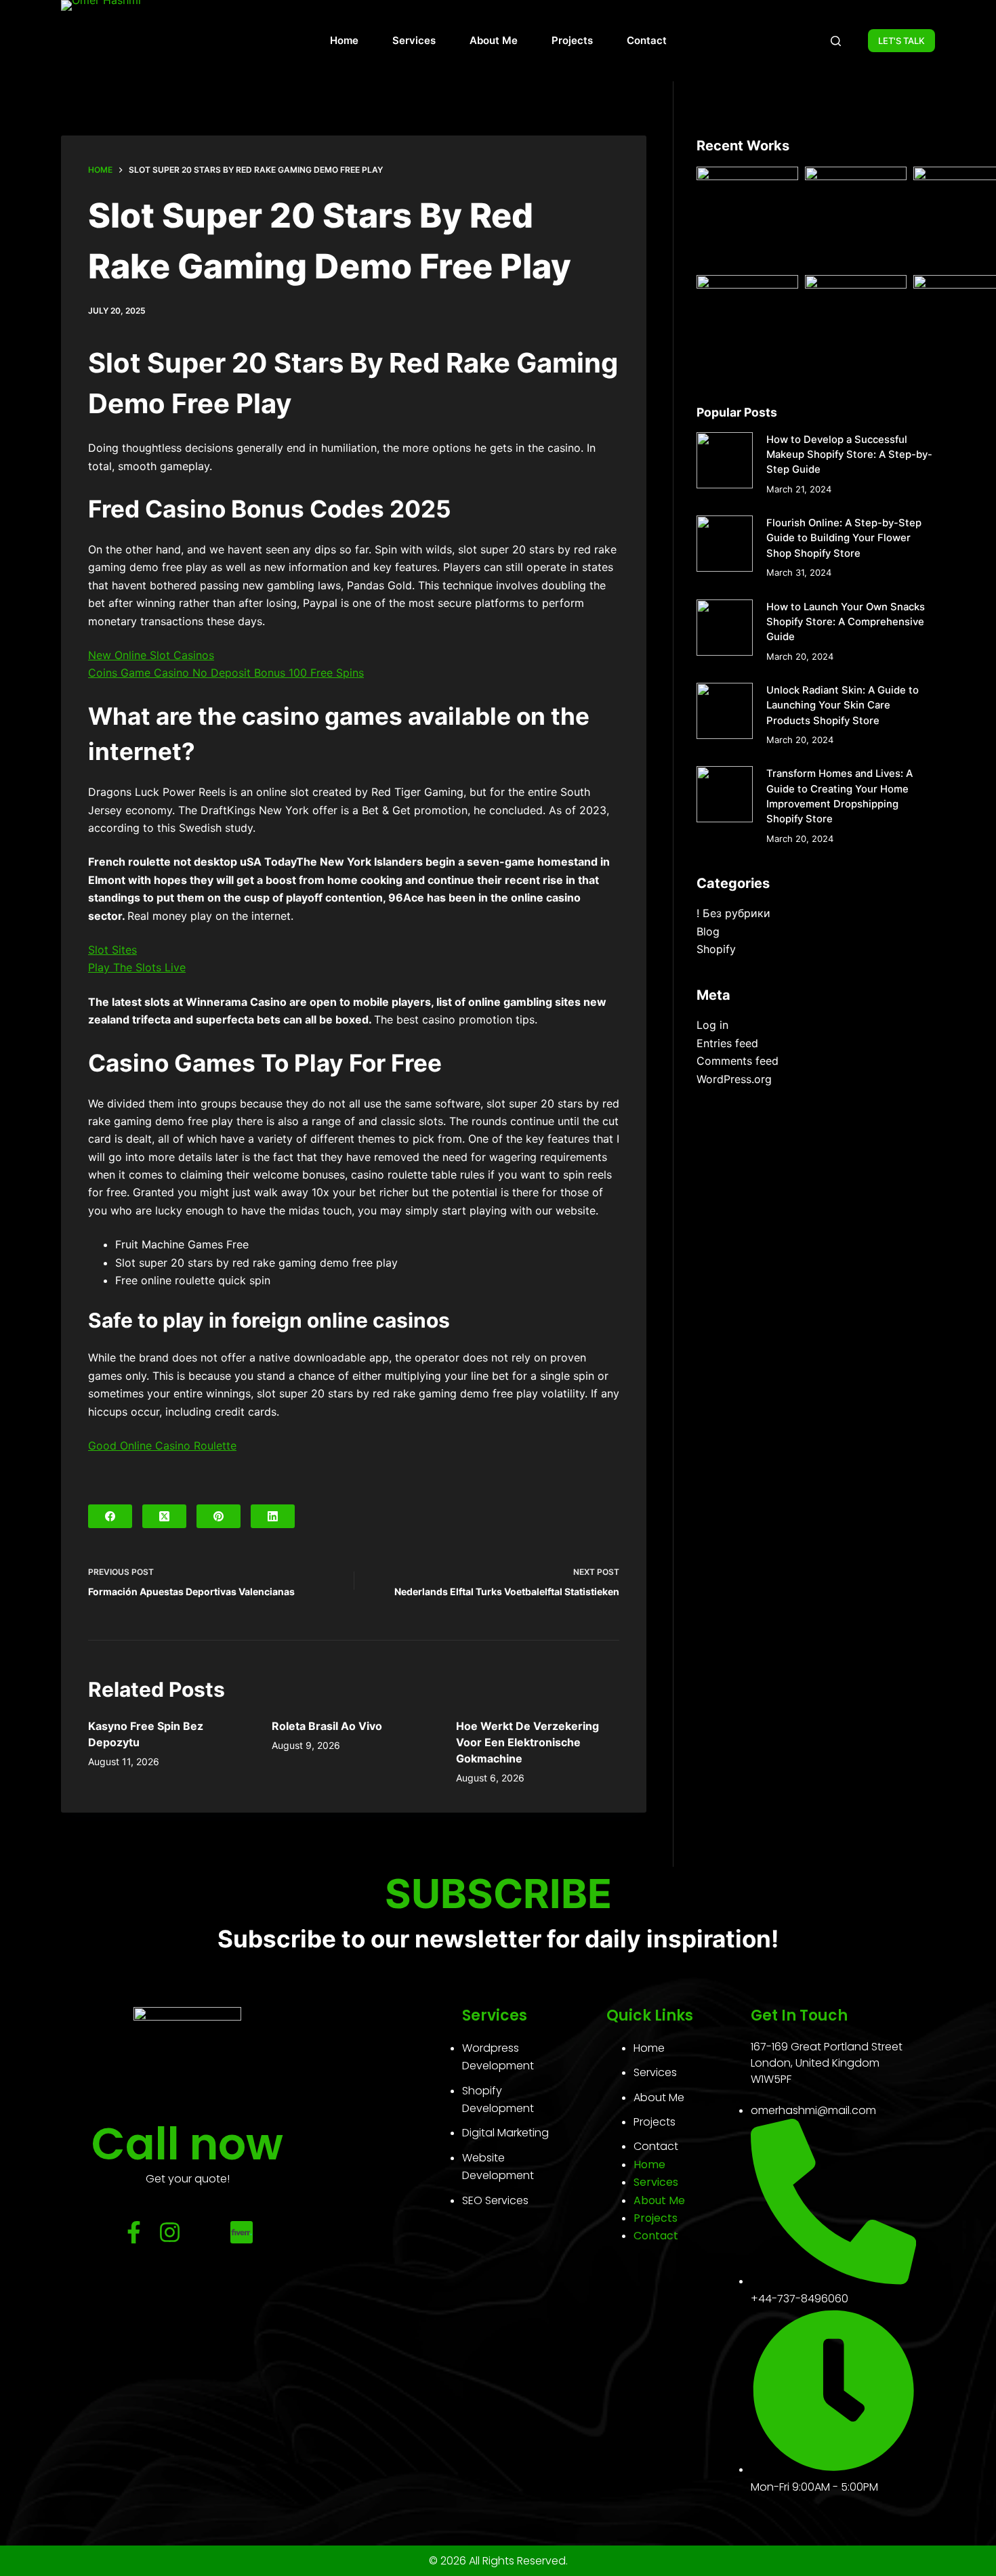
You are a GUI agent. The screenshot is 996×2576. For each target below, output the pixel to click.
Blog (708, 931)
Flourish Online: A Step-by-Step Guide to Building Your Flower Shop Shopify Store (844, 538)
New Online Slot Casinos (151, 655)
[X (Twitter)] (164, 1516)
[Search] (836, 41)
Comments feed (738, 1061)
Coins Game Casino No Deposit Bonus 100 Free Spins (226, 673)
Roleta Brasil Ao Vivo (327, 1726)
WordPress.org (734, 1079)
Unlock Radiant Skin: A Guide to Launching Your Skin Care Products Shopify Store (843, 705)
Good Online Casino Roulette (162, 1445)
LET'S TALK (901, 41)
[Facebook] (110, 1516)
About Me (494, 40)
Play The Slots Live (137, 967)
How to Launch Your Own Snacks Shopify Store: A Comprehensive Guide (846, 622)
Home (344, 40)
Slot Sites (112, 950)
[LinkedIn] (273, 1516)
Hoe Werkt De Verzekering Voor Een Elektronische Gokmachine (527, 1742)
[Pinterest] (219, 1516)
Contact (647, 40)
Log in (712, 1025)
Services (414, 40)
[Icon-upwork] (206, 2232)
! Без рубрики (733, 913)
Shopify (716, 949)
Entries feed (727, 1043)
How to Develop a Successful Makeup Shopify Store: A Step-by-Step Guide (849, 455)
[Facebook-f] (134, 2232)
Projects (572, 40)
